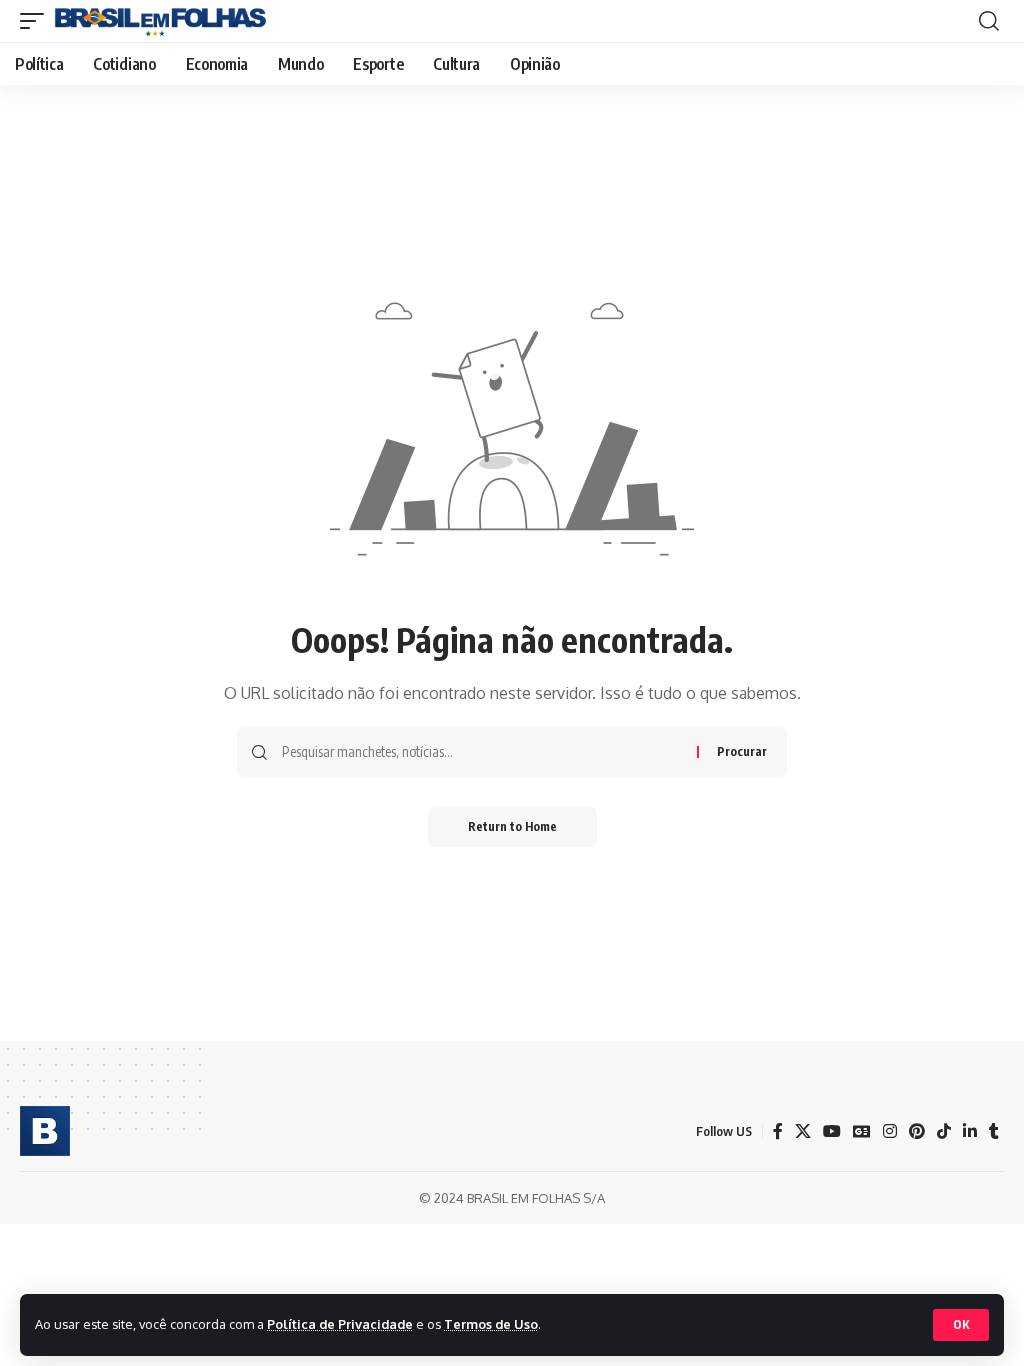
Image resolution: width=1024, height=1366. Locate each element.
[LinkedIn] (970, 1131)
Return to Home (512, 826)
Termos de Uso (491, 1324)
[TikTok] (944, 1131)
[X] (803, 1131)
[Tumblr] (994, 1131)
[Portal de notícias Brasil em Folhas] (160, 21)
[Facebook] (778, 1131)
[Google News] (862, 1131)
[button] (961, 1325)
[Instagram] (890, 1131)
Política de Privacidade (340, 1324)
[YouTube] (832, 1131)
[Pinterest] (917, 1131)
